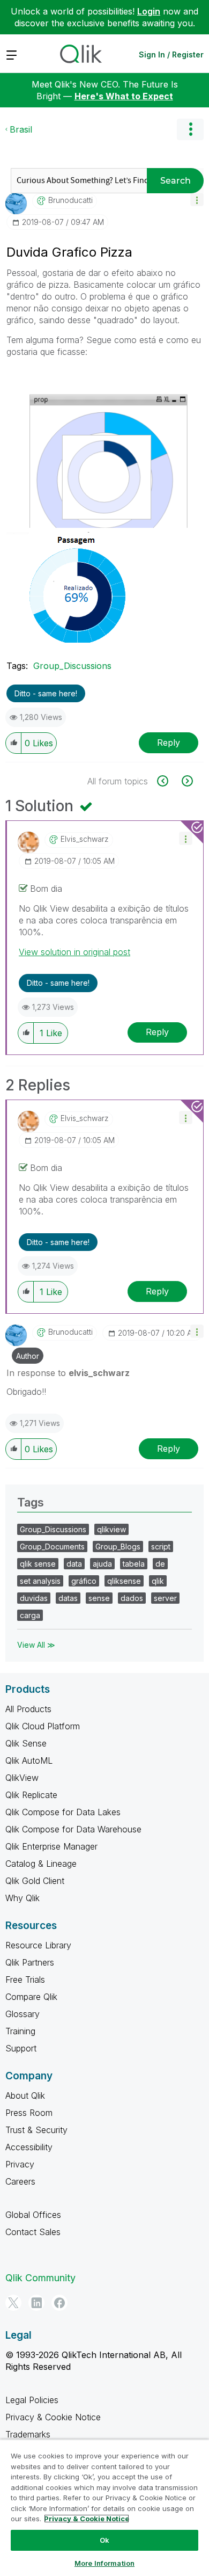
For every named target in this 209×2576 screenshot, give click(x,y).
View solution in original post (74, 952)
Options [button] (190, 129)
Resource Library (38, 1945)
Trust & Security (36, 2130)
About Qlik (25, 2095)
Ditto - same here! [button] (46, 693)
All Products (28, 1709)
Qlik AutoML (29, 1760)
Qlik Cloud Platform (43, 1726)
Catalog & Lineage (41, 1864)
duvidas (34, 1598)
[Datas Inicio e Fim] (186, 781)
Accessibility (29, 2147)
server (165, 1598)
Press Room (29, 2113)
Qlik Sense (26, 1743)
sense (99, 1598)
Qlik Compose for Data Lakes (63, 1812)
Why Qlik (23, 1898)
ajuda (102, 1564)
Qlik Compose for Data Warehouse (73, 1829)
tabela (134, 1564)
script (161, 1547)
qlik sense (38, 1564)
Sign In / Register (171, 54)
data (74, 1564)
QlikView (22, 1778)
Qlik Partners (30, 1962)
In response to (68, 1373)
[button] (197, 199)
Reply (169, 743)
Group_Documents (52, 1547)
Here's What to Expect (124, 96)
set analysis (40, 1581)
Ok (104, 2540)
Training (20, 2031)
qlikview (111, 1529)
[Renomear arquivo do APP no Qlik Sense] (169, 781)
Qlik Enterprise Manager (51, 1846)
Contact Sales (33, 2232)
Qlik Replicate (31, 1795)
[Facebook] (59, 2303)
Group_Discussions (72, 666)
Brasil (21, 129)
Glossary (23, 2014)
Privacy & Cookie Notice (53, 2417)
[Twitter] (13, 2303)
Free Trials (25, 1980)
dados (132, 1598)
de (160, 1564)
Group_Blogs (118, 1547)
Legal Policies (32, 2400)
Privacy (20, 2164)
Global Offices (33, 2215)
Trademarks (28, 2434)
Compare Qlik (31, 1997)
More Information (104, 2563)
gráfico (84, 1581)
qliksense (124, 1581)
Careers (20, 2181)
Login (149, 11)
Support (21, 2048)
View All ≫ (36, 1645)
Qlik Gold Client (35, 1881)
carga (30, 1615)
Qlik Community (40, 2278)
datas (68, 1598)
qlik (158, 1581)
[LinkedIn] (36, 2303)
